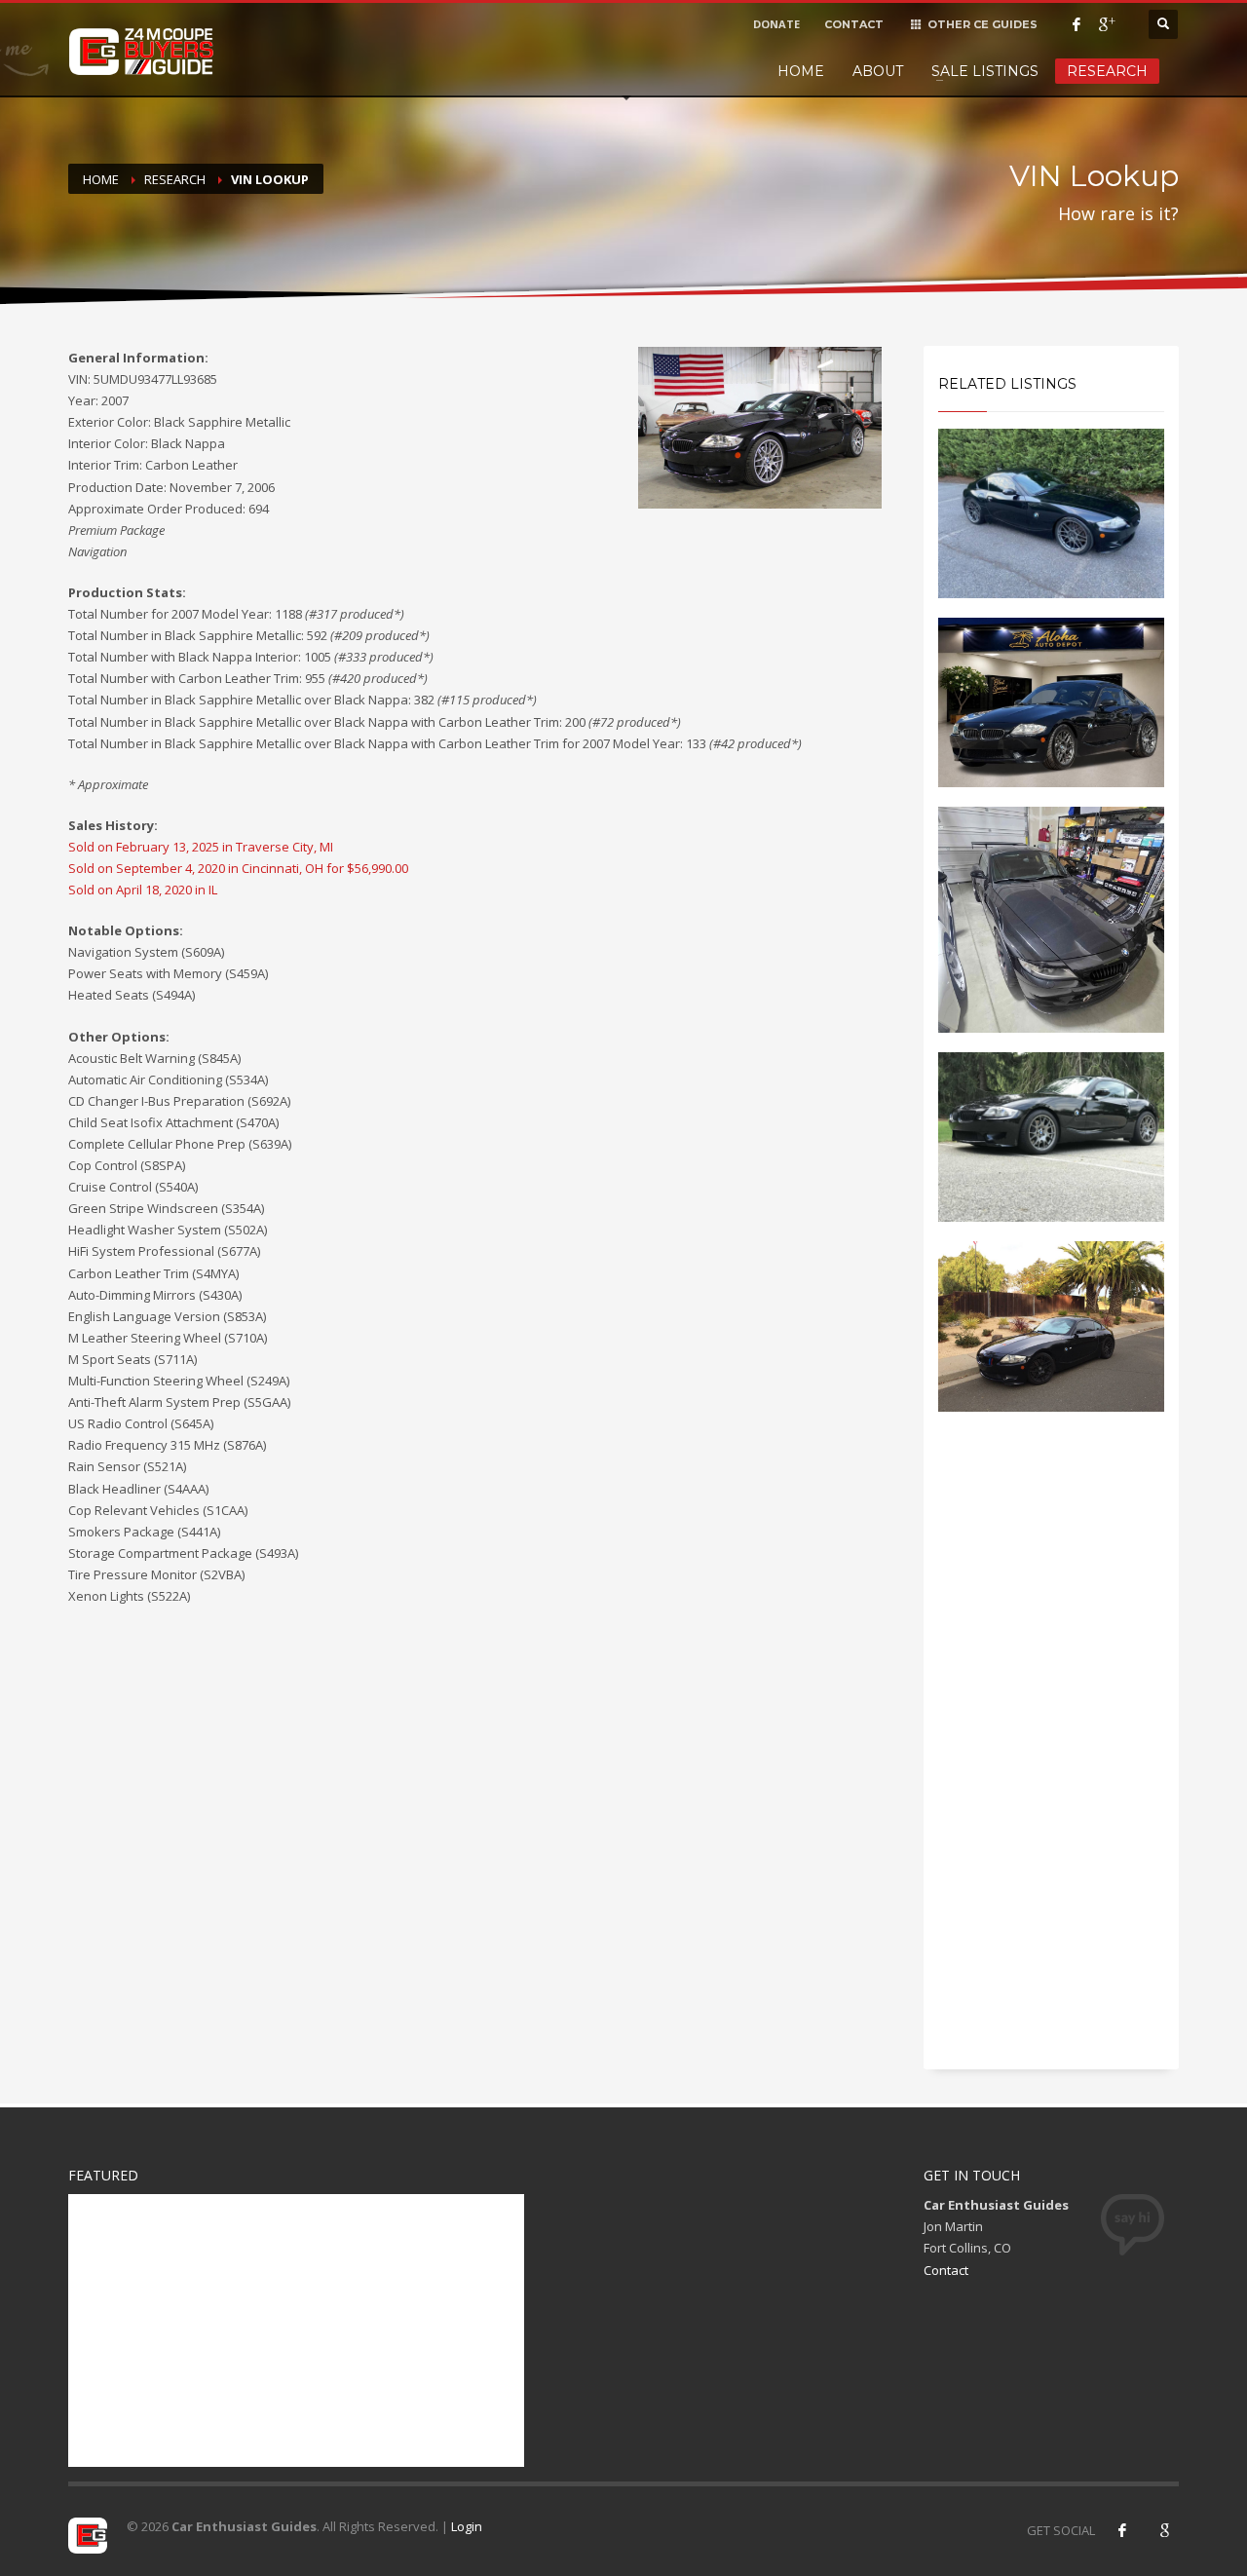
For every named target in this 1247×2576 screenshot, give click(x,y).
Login (467, 2526)
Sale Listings (985, 71)
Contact (946, 2270)
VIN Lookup (270, 179)
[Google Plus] (1106, 24)
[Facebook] (1077, 24)
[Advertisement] (1052, 1758)
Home (801, 71)
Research (1107, 71)
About (878, 71)
